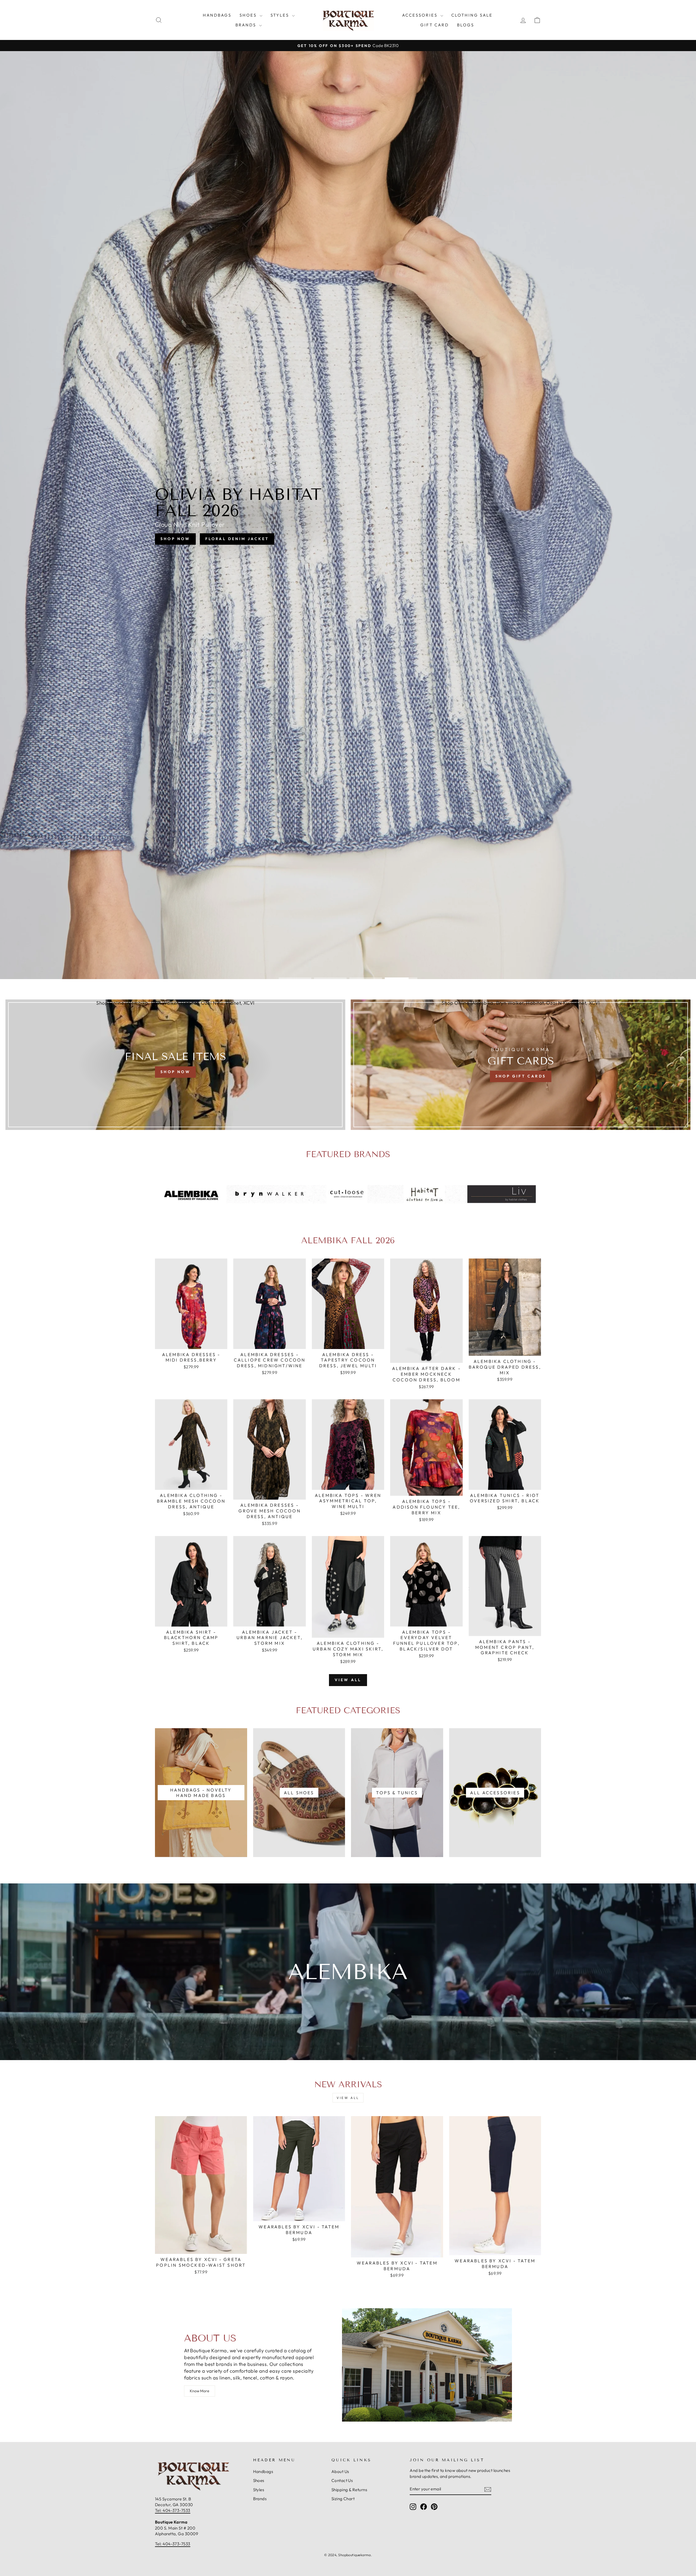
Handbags (217, 15)
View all (348, 1680)
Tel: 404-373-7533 (173, 2510)
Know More (200, 2391)
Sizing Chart (343, 2499)
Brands (247, 25)
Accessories (421, 15)
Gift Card (435, 25)
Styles (281, 15)
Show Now (322, 544)
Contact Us (342, 2480)
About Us (340, 2471)
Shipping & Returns (349, 2490)
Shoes (249, 15)
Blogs (466, 25)
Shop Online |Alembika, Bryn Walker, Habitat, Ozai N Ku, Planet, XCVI (175, 1003)
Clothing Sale (472, 15)
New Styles (371, 544)
